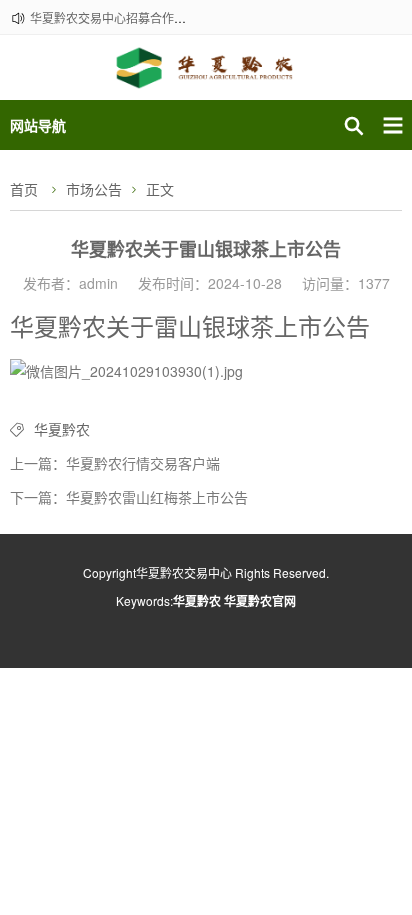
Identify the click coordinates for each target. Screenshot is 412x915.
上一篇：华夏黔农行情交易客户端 (115, 463)
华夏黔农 (62, 429)
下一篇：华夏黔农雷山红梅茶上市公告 (129, 497)
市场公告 (94, 189)
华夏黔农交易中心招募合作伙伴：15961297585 (158, 17)
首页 (24, 189)
